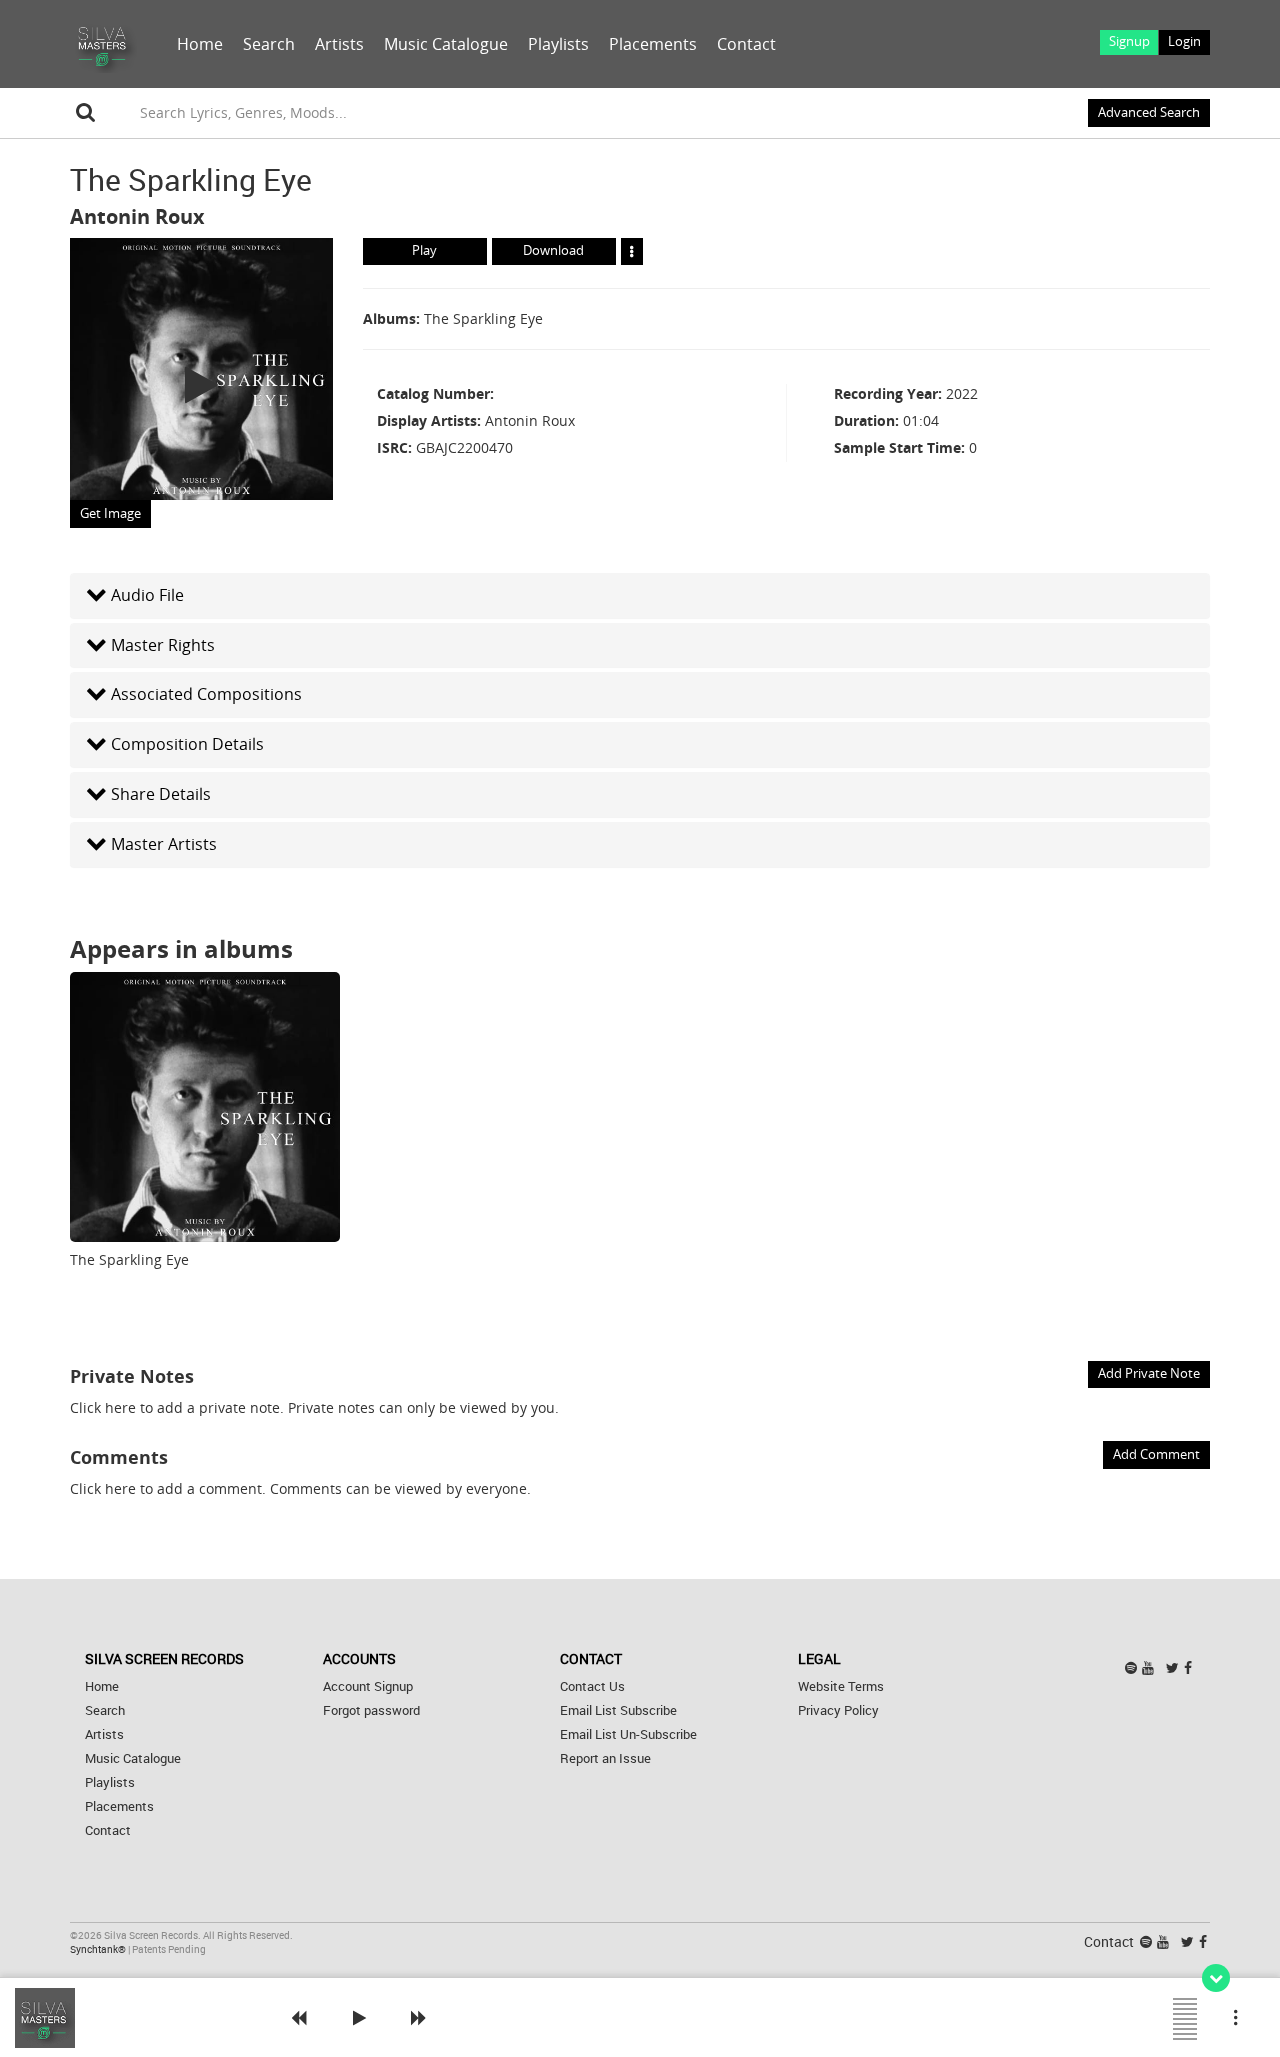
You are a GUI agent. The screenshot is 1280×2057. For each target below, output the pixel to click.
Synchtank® (99, 1949)
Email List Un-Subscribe (628, 1734)
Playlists (558, 44)
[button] (640, 595)
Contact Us (592, 1686)
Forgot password (371, 1710)
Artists (339, 44)
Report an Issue (605, 1758)
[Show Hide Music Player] (1216, 1978)
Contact (746, 44)
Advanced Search (1149, 112)
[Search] (86, 113)
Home (200, 44)
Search (269, 44)
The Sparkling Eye (483, 318)
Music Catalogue (446, 44)
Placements (653, 44)
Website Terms (841, 1686)
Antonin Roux (137, 216)
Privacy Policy (838, 1710)
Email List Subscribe (618, 1710)
